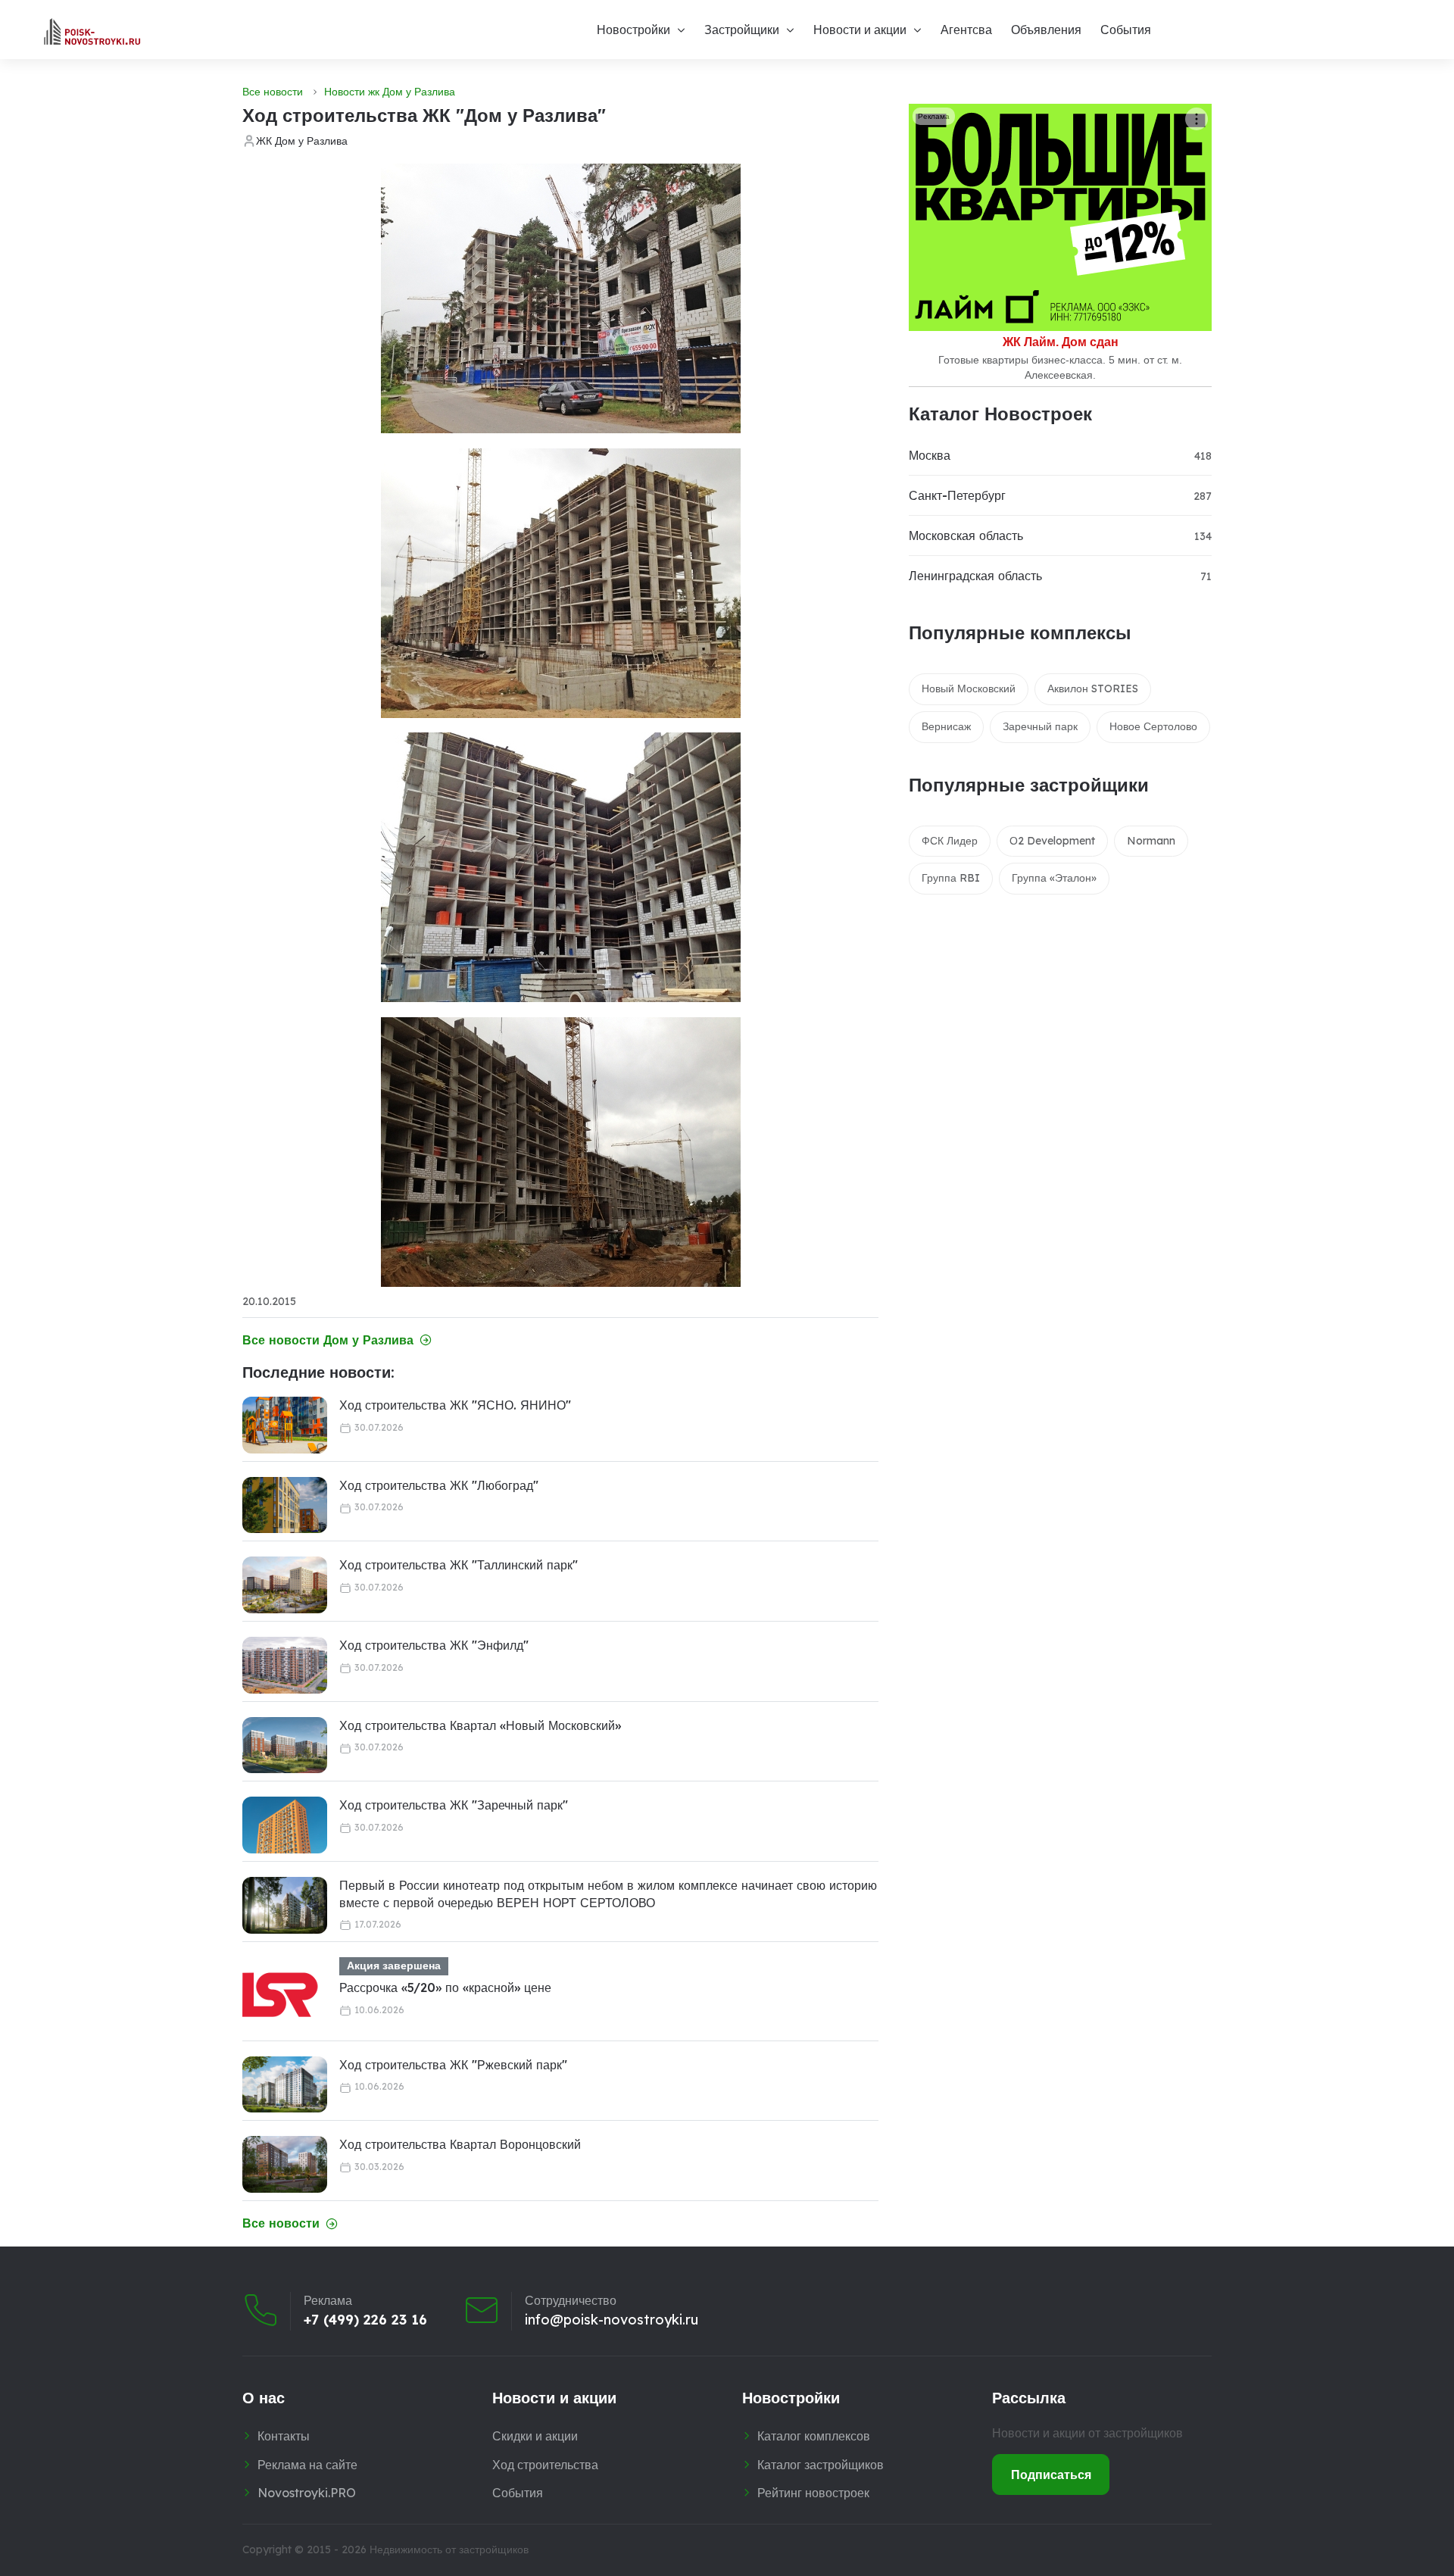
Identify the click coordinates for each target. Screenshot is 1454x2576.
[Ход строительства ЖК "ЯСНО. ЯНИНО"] (285, 1425)
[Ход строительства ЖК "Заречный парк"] (285, 1825)
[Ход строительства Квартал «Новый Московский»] (285, 1745)
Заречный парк (1040, 726)
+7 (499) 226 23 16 (365, 2320)
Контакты (284, 2436)
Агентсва (966, 30)
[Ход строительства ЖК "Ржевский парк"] (285, 2085)
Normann (1151, 841)
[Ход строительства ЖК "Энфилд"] (285, 1665)
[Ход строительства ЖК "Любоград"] (285, 1505)
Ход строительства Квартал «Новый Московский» (480, 1725)
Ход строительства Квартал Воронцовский (460, 2144)
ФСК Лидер (950, 841)
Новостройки (633, 30)
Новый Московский (969, 688)
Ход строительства (545, 2465)
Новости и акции (860, 30)
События (1126, 30)
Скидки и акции (535, 2436)
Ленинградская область (975, 576)
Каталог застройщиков (821, 2465)
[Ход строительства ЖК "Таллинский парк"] (285, 1585)
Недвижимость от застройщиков (449, 2549)
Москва (930, 455)
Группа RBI (951, 878)
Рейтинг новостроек (813, 2493)
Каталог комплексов (814, 2436)
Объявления (1046, 30)
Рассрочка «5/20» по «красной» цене (445, 1987)
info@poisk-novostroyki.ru (612, 2320)
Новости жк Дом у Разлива (390, 92)
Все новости (273, 92)
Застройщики (742, 30)
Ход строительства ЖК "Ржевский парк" (453, 2065)
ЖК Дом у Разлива (302, 141)
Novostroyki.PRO (307, 2493)
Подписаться (1051, 2475)
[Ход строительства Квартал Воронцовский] (285, 2164)
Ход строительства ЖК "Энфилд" (434, 1645)
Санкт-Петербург (957, 495)
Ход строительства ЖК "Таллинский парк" (459, 1565)
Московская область (966, 535)
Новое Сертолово (1153, 726)
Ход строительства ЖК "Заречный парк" (454, 1805)
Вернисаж (946, 726)
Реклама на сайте (307, 2465)
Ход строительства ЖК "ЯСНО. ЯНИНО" (455, 1405)
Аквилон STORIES (1093, 688)
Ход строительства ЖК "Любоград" (439, 1485)
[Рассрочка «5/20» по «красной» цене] (280, 1995)
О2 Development (1052, 841)
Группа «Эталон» (1054, 878)
